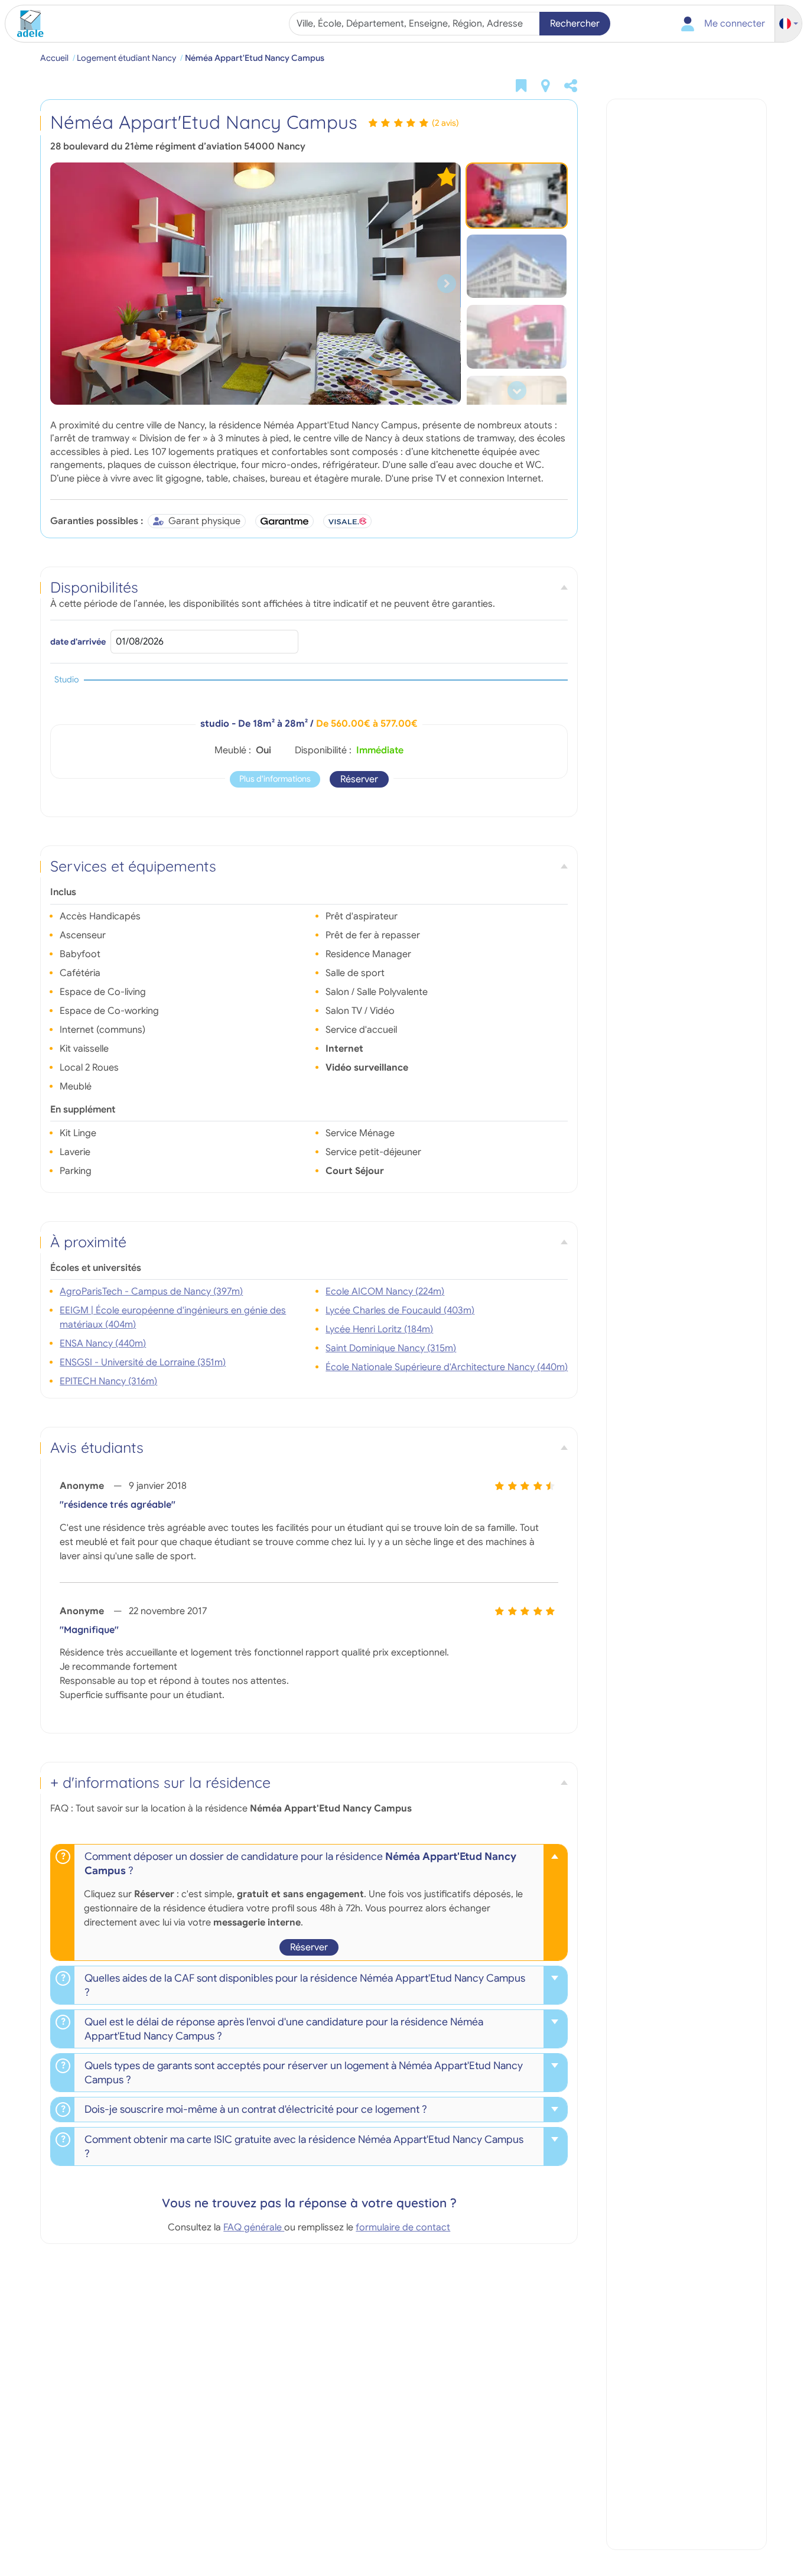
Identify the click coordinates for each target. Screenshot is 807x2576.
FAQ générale (254, 2227)
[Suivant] (447, 284)
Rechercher (575, 24)
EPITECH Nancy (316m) (108, 1381)
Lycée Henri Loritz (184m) (379, 1329)
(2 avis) (445, 123)
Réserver (359, 779)
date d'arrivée (78, 642)
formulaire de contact (403, 2227)
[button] (789, 24)
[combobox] (416, 24)
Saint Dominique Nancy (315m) (391, 1348)
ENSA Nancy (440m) (103, 1344)
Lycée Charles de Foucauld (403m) (400, 1310)
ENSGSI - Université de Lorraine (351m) (143, 1362)
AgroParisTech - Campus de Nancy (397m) (151, 1292)
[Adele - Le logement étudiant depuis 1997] (26, 24)
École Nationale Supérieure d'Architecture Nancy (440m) (447, 1367)
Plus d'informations (275, 779)
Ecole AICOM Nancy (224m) (385, 1292)
